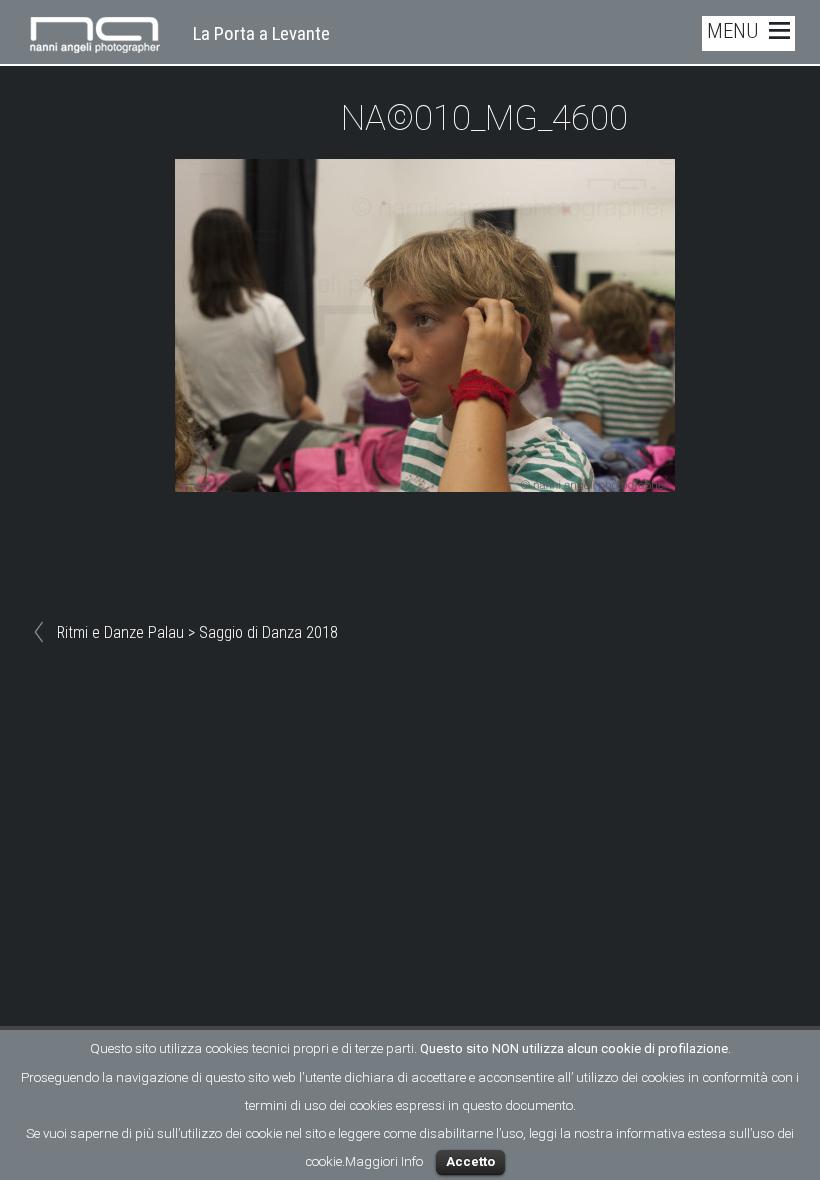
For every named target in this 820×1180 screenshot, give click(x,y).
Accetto (470, 1161)
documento (539, 1105)
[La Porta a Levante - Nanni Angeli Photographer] (95, 40)
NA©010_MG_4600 (484, 118)
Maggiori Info (384, 1161)
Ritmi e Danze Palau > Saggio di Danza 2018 (197, 632)
